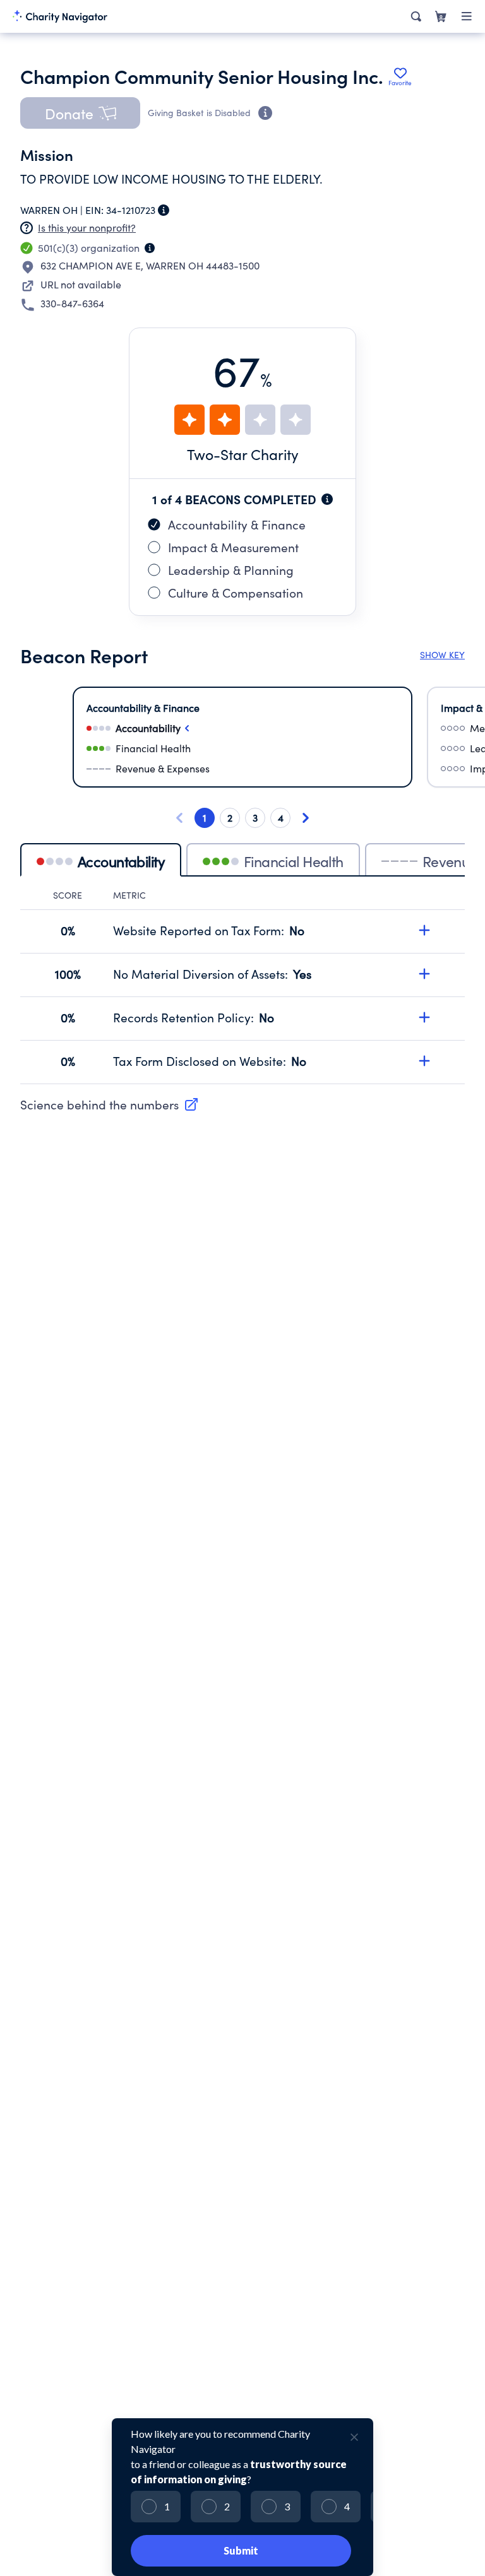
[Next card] (306, 818)
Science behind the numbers (99, 1104)
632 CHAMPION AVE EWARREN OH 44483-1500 (150, 265)
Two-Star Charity (243, 454)
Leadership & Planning (231, 570)
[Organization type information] (150, 248)
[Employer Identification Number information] (164, 210)
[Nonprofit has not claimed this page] (27, 228)
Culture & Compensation (236, 593)
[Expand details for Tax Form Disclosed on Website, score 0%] (424, 1061)
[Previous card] (179, 818)
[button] (80, 113)
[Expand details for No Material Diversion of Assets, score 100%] (424, 974)
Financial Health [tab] (294, 861)
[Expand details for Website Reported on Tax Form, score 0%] (424, 930)
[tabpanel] (242, 987)
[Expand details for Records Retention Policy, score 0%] (424, 1017)
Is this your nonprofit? (87, 227)
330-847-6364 (72, 303)
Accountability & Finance (237, 524)
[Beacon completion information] (327, 499)
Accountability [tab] (121, 861)
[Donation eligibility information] (265, 113)
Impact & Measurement (233, 547)
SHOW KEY (442, 655)
